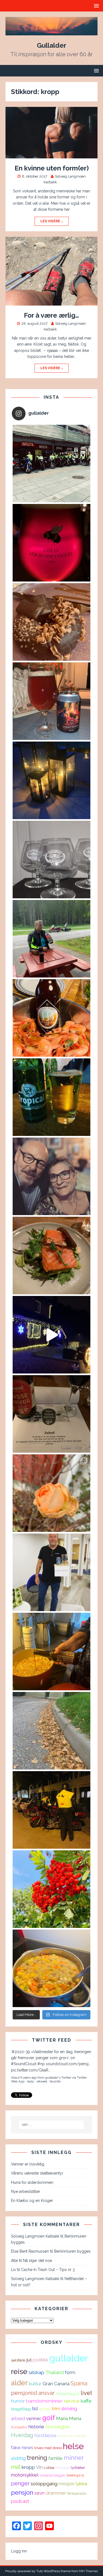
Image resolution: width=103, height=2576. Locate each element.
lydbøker (78, 2467)
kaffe (86, 2401)
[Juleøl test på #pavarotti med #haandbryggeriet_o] (51, 1414)
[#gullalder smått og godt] (51, 1256)
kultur (35, 2384)
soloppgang (44, 2484)
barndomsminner (44, 2401)
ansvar (47, 2393)
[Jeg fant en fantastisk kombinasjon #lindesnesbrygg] (51, 1018)
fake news (22, 2447)
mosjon (66, 2484)
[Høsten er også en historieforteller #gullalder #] (51, 1731)
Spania (79, 2383)
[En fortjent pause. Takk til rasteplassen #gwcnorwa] (51, 939)
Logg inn (19, 2551)
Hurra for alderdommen (32, 2182)
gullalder (69, 2358)
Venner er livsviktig (28, 2164)
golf (49, 2418)
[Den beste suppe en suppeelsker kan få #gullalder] (51, 1968)
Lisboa (49, 2467)
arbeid (18, 2418)
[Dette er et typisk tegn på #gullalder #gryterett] (51, 1652)
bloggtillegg (21, 2409)
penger (20, 2483)
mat (16, 2467)
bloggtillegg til (68, 2393)
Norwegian (57, 2427)
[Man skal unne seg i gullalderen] (51, 622)
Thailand (55, 2372)
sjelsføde (18, 2360)
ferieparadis (77, 2493)
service (72, 2401)
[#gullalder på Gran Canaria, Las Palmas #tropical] (51, 1097)
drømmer (56, 2493)
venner (34, 2418)
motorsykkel (25, 2475)
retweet (42, 2081)
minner (74, 2458)
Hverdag (22, 2435)
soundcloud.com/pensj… (68, 2064)
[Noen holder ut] (51, 1493)
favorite (55, 2081)
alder (19, 2383)
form (70, 2372)
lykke (81, 2484)
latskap (36, 2372)
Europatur (19, 2427)
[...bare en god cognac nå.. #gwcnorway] (51, 860)
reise (19, 2371)
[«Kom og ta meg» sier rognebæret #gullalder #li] (51, 1889)
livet (86, 2393)
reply (30, 2081)
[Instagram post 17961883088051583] (51, 701)
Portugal (62, 2467)
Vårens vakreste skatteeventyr (37, 2173)
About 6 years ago (24, 2078)
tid (35, 2409)
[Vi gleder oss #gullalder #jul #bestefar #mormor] (51, 1176)
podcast (20, 2501)
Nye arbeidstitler (26, 2192)
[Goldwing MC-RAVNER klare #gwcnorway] (51, 1810)
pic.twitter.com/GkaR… (31, 2070)
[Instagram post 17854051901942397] (51, 464)
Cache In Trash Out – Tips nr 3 (48, 2270)
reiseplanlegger (52, 2475)
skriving (69, 2409)
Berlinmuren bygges (72, 2251)
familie (55, 2458)
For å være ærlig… (51, 315)
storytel (45, 2409)
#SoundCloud (24, 2064)
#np (41, 2064)
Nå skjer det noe (37, 2261)
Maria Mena (69, 2418)
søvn (39, 2493)
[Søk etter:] (52, 2125)
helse (73, 2446)
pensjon (22, 2492)
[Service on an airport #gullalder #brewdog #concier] (51, 1572)
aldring (18, 2458)
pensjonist (24, 2393)
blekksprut (75, 2475)
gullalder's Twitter (58, 2078)
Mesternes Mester (72, 2436)
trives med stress (48, 2448)
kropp (28, 2467)
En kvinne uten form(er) (52, 168)
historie (36, 2427)
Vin (39, 2467)
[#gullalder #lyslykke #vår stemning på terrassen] (51, 780)
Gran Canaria (56, 2384)
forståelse (45, 2435)
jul (29, 2360)
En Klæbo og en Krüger (32, 2201)
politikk (41, 2360)
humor (18, 2401)
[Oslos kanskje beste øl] (51, 543)
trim (56, 2409)
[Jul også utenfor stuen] (51, 1335)
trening (37, 2458)
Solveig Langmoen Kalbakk (35, 2236)
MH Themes (88, 2571)
